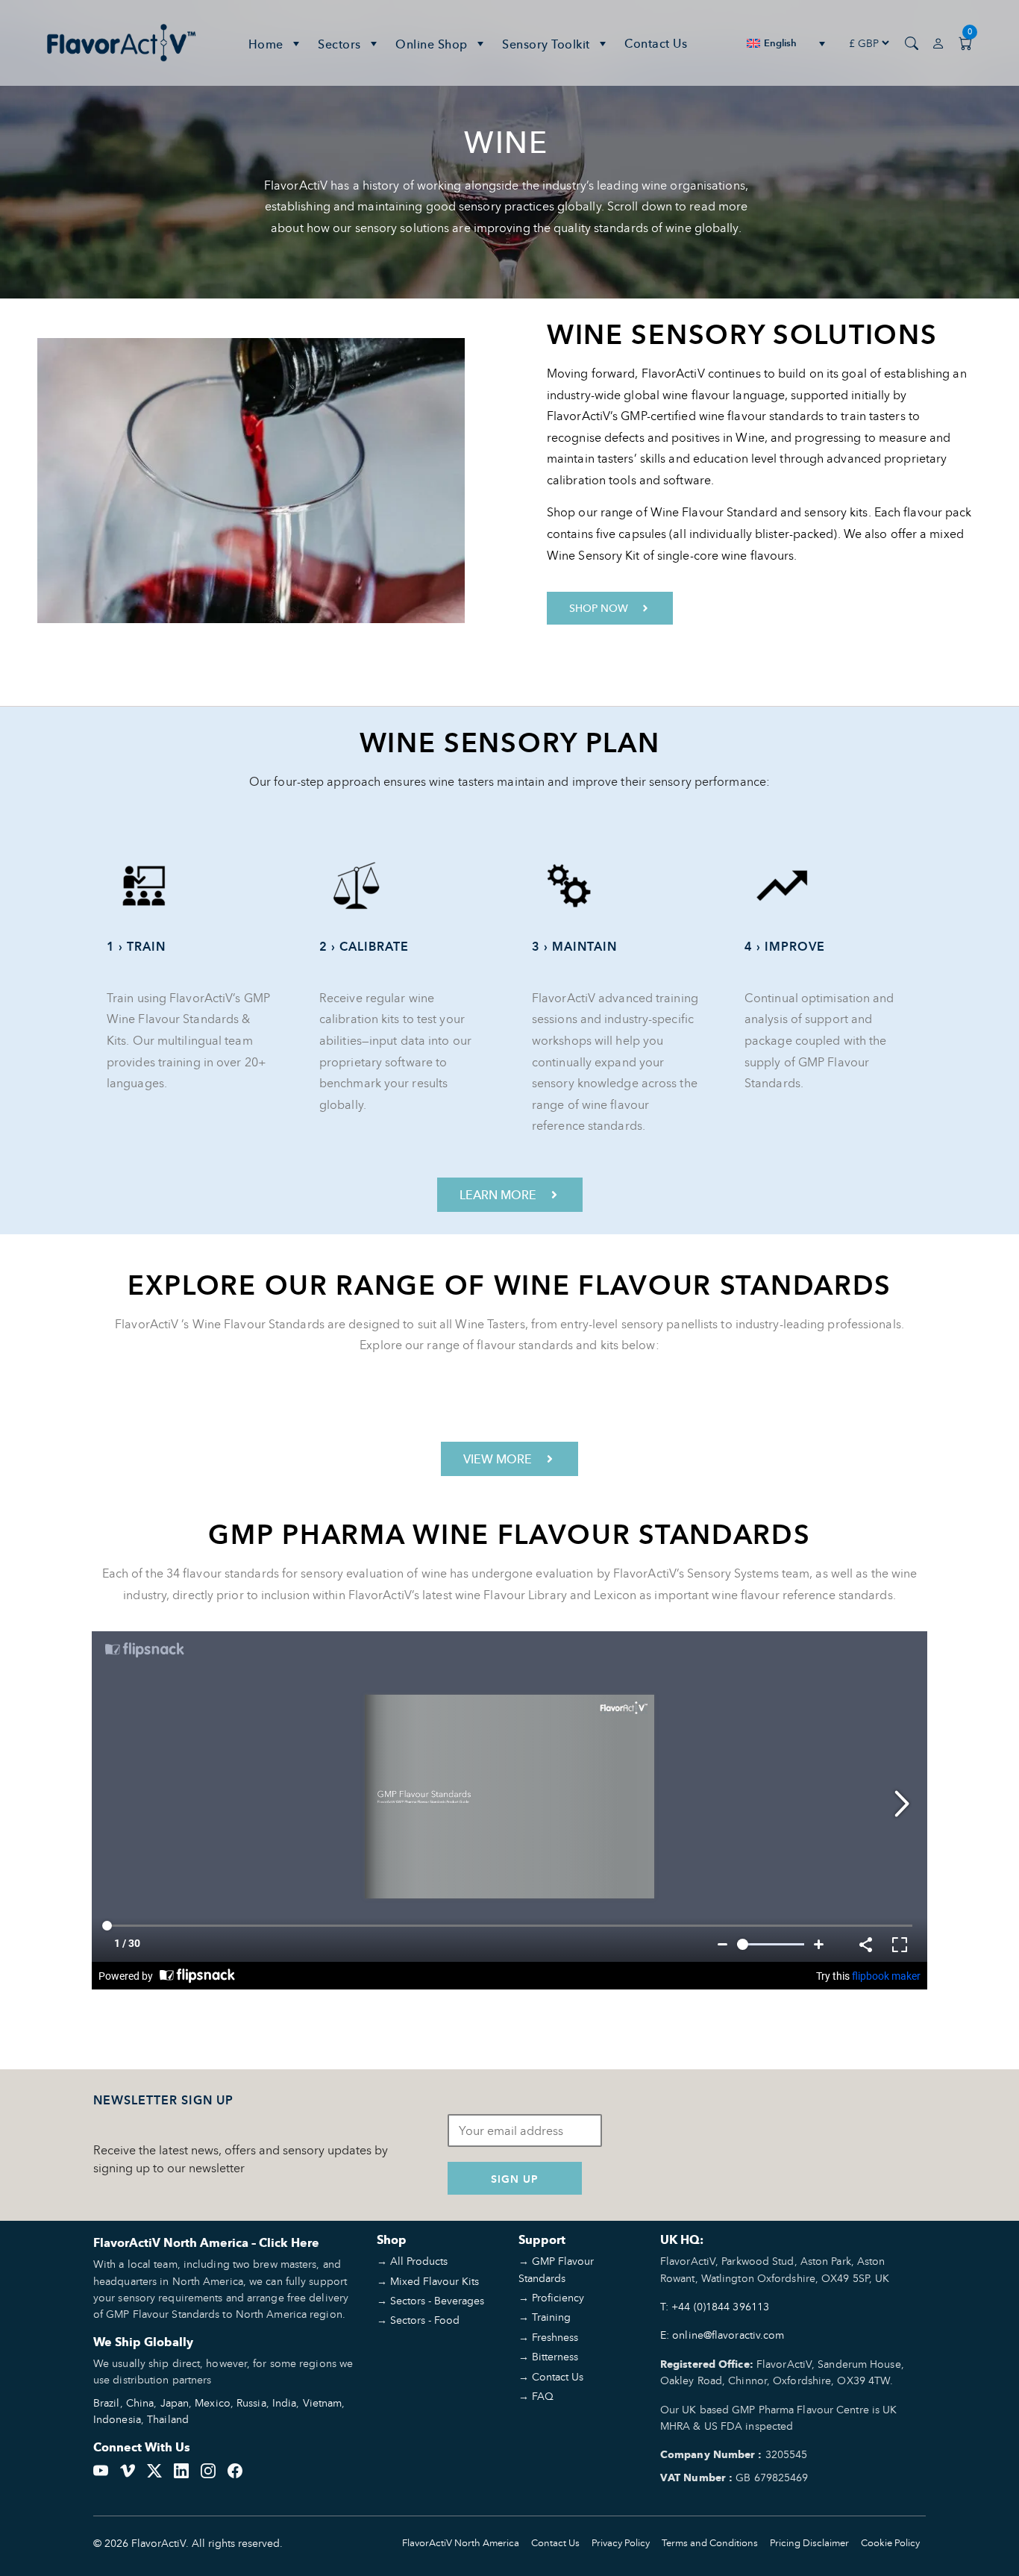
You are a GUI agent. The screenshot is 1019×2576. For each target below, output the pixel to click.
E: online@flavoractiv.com (722, 2335)
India (285, 2403)
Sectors (339, 44)
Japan (175, 2403)
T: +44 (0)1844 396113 (715, 2306)
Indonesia (117, 2419)
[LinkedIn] (181, 2469)
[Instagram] (208, 2469)
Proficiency (558, 2297)
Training (551, 2317)
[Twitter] (154, 2469)
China (140, 2403)
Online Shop (432, 44)
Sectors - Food (425, 2320)
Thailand (168, 2419)
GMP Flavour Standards (556, 2269)
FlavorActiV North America (461, 2543)
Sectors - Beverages (437, 2300)
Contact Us (656, 43)
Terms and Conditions (710, 2543)
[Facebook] (235, 2469)
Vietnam (323, 2403)
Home (266, 44)
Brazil (107, 2403)
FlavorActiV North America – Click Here (206, 2243)
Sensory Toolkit (546, 44)
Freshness (555, 2337)
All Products (419, 2261)
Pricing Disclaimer (809, 2543)
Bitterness (555, 2356)
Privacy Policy (621, 2543)
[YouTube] (101, 2469)
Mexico (213, 2403)
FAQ (543, 2396)
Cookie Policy (890, 2543)
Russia (251, 2403)
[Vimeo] (128, 2469)
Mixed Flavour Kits (435, 2281)
